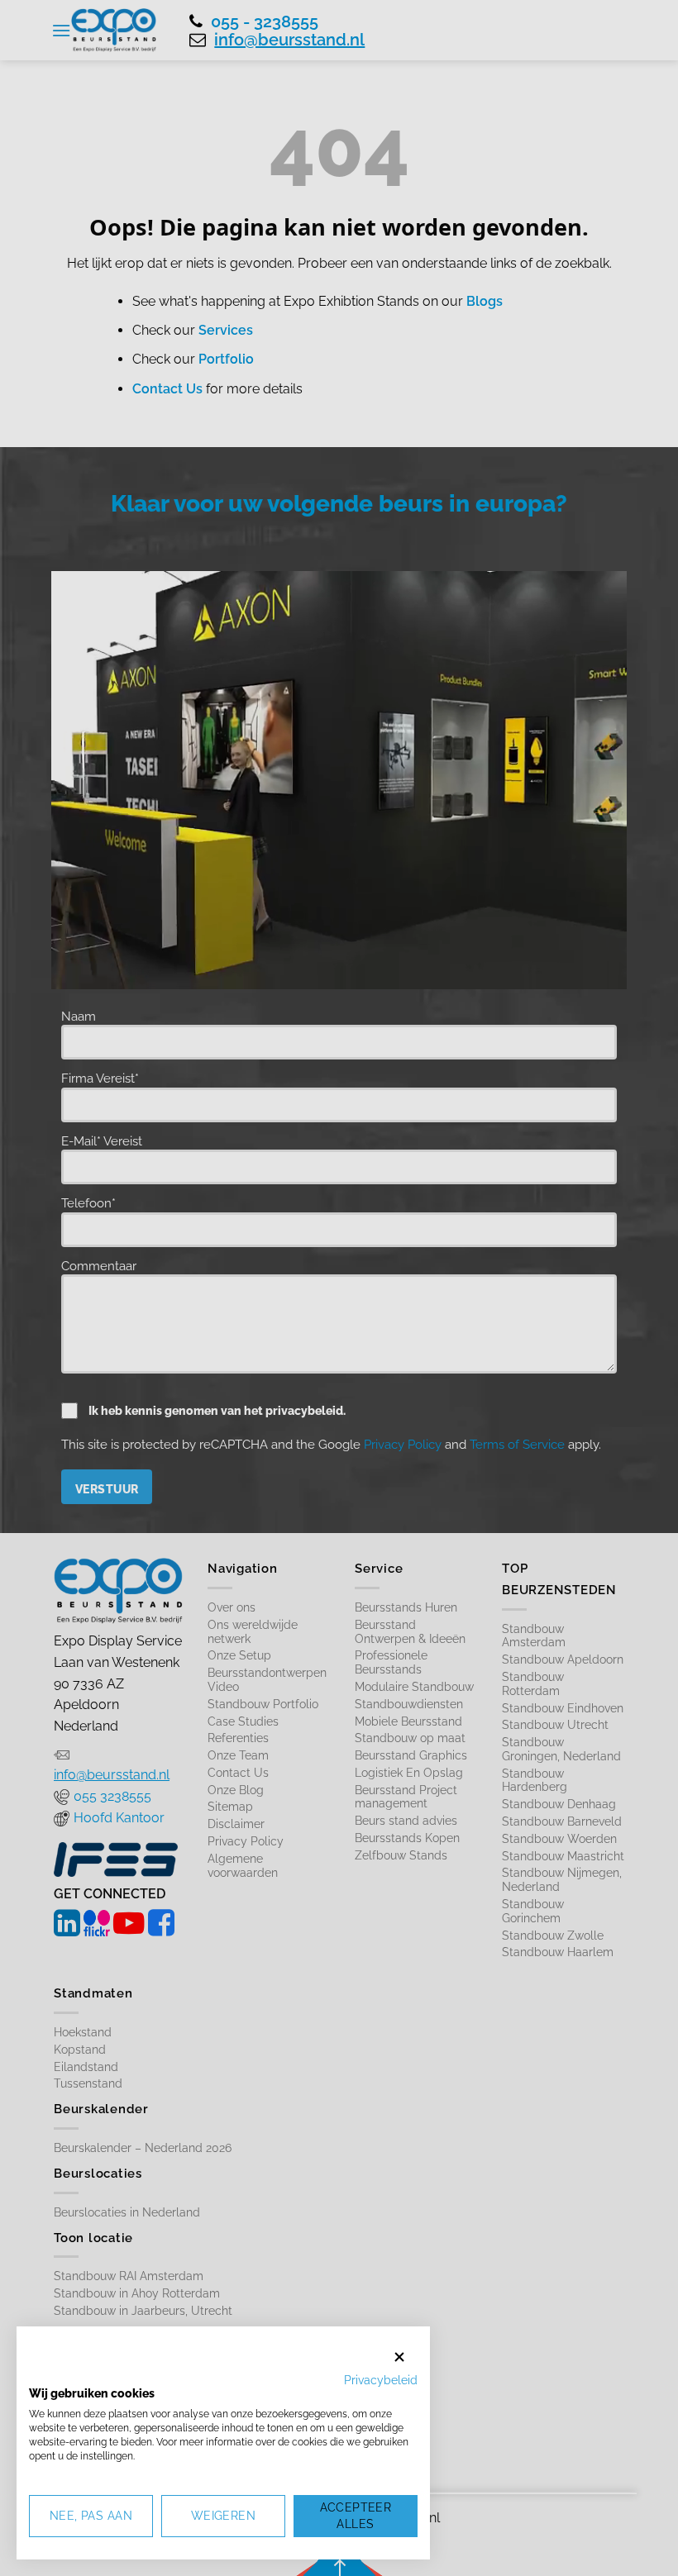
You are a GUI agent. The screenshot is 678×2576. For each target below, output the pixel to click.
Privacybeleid (381, 2380)
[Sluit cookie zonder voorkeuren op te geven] (399, 2357)
